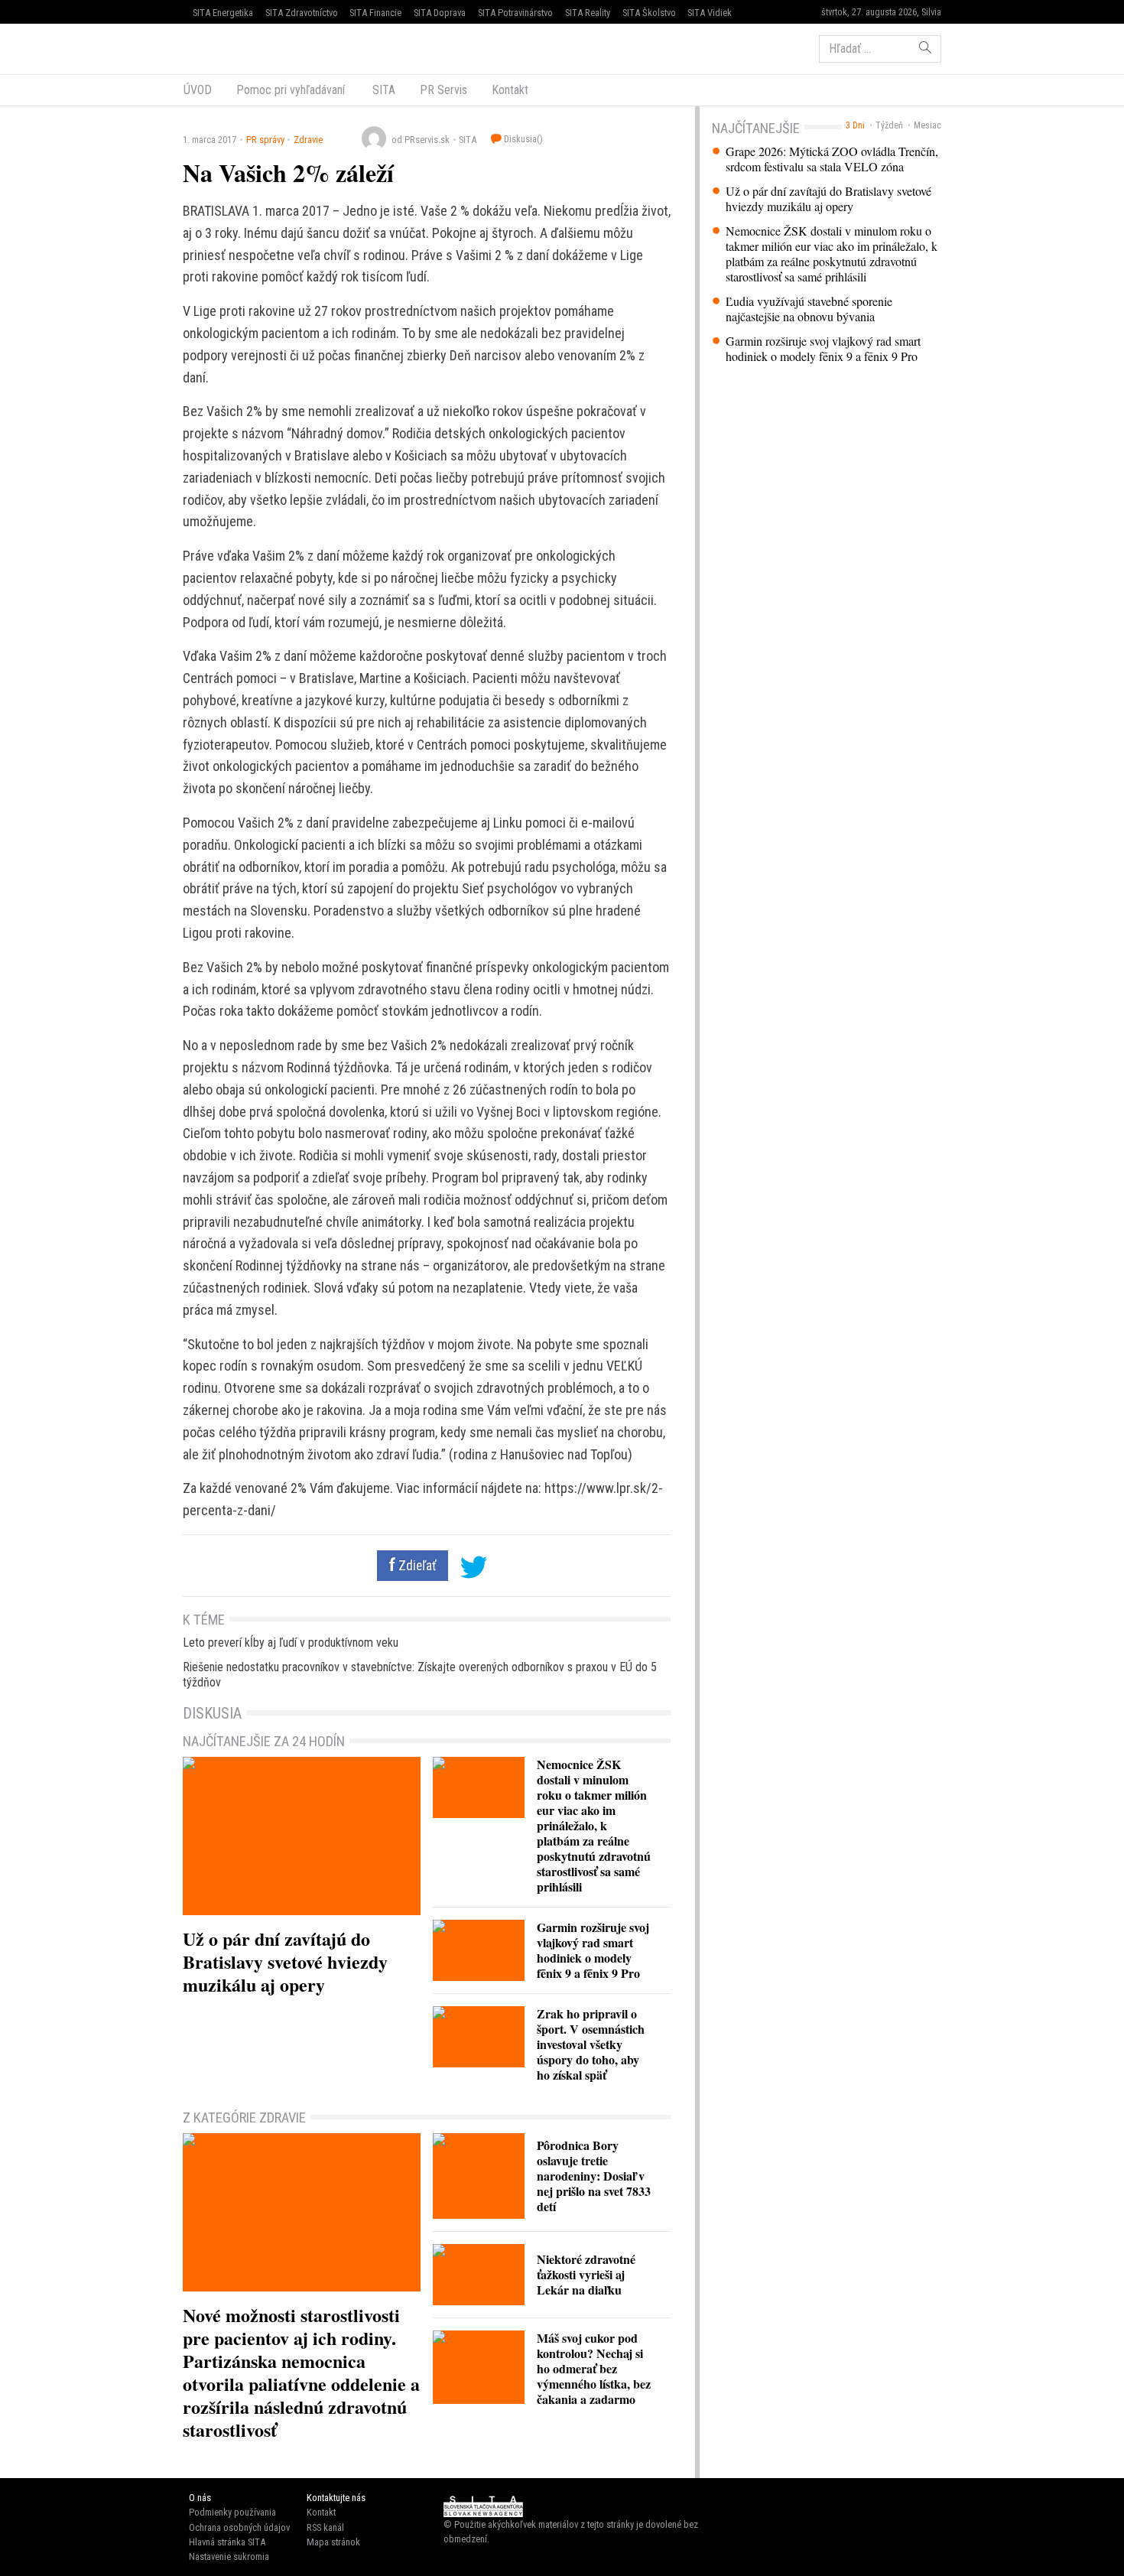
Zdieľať (416, 1566)
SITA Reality (588, 13)
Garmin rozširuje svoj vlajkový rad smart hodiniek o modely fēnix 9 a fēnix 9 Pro (823, 349)
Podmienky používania (232, 2512)
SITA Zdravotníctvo (302, 13)
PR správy (265, 140)
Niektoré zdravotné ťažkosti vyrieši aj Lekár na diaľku (586, 2274)
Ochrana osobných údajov (239, 2527)
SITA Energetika (223, 13)
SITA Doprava (440, 13)
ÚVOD (198, 90)
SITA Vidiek (710, 13)
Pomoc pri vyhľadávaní (291, 90)
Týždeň (889, 125)
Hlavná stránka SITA (227, 2542)
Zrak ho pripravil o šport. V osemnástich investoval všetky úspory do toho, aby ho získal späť (591, 2044)
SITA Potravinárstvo (515, 13)
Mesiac (927, 125)
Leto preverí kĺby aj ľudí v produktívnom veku (291, 1643)
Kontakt (510, 90)
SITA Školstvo (649, 13)
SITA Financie (375, 13)
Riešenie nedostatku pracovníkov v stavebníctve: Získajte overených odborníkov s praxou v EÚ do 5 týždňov (420, 1675)
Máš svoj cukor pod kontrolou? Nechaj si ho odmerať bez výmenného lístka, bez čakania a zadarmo (594, 2368)
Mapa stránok (333, 2542)
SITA (382, 90)
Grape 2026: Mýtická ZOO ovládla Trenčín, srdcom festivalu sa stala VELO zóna (832, 159)
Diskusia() (522, 139)
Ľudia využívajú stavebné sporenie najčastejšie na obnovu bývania (809, 309)
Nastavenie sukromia (229, 2556)
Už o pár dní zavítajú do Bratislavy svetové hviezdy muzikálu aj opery (828, 199)
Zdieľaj (229, 47)
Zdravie (308, 140)
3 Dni (855, 125)
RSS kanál (325, 2527)
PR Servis (443, 90)
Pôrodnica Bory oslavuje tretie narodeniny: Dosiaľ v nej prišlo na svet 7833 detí (594, 2176)
